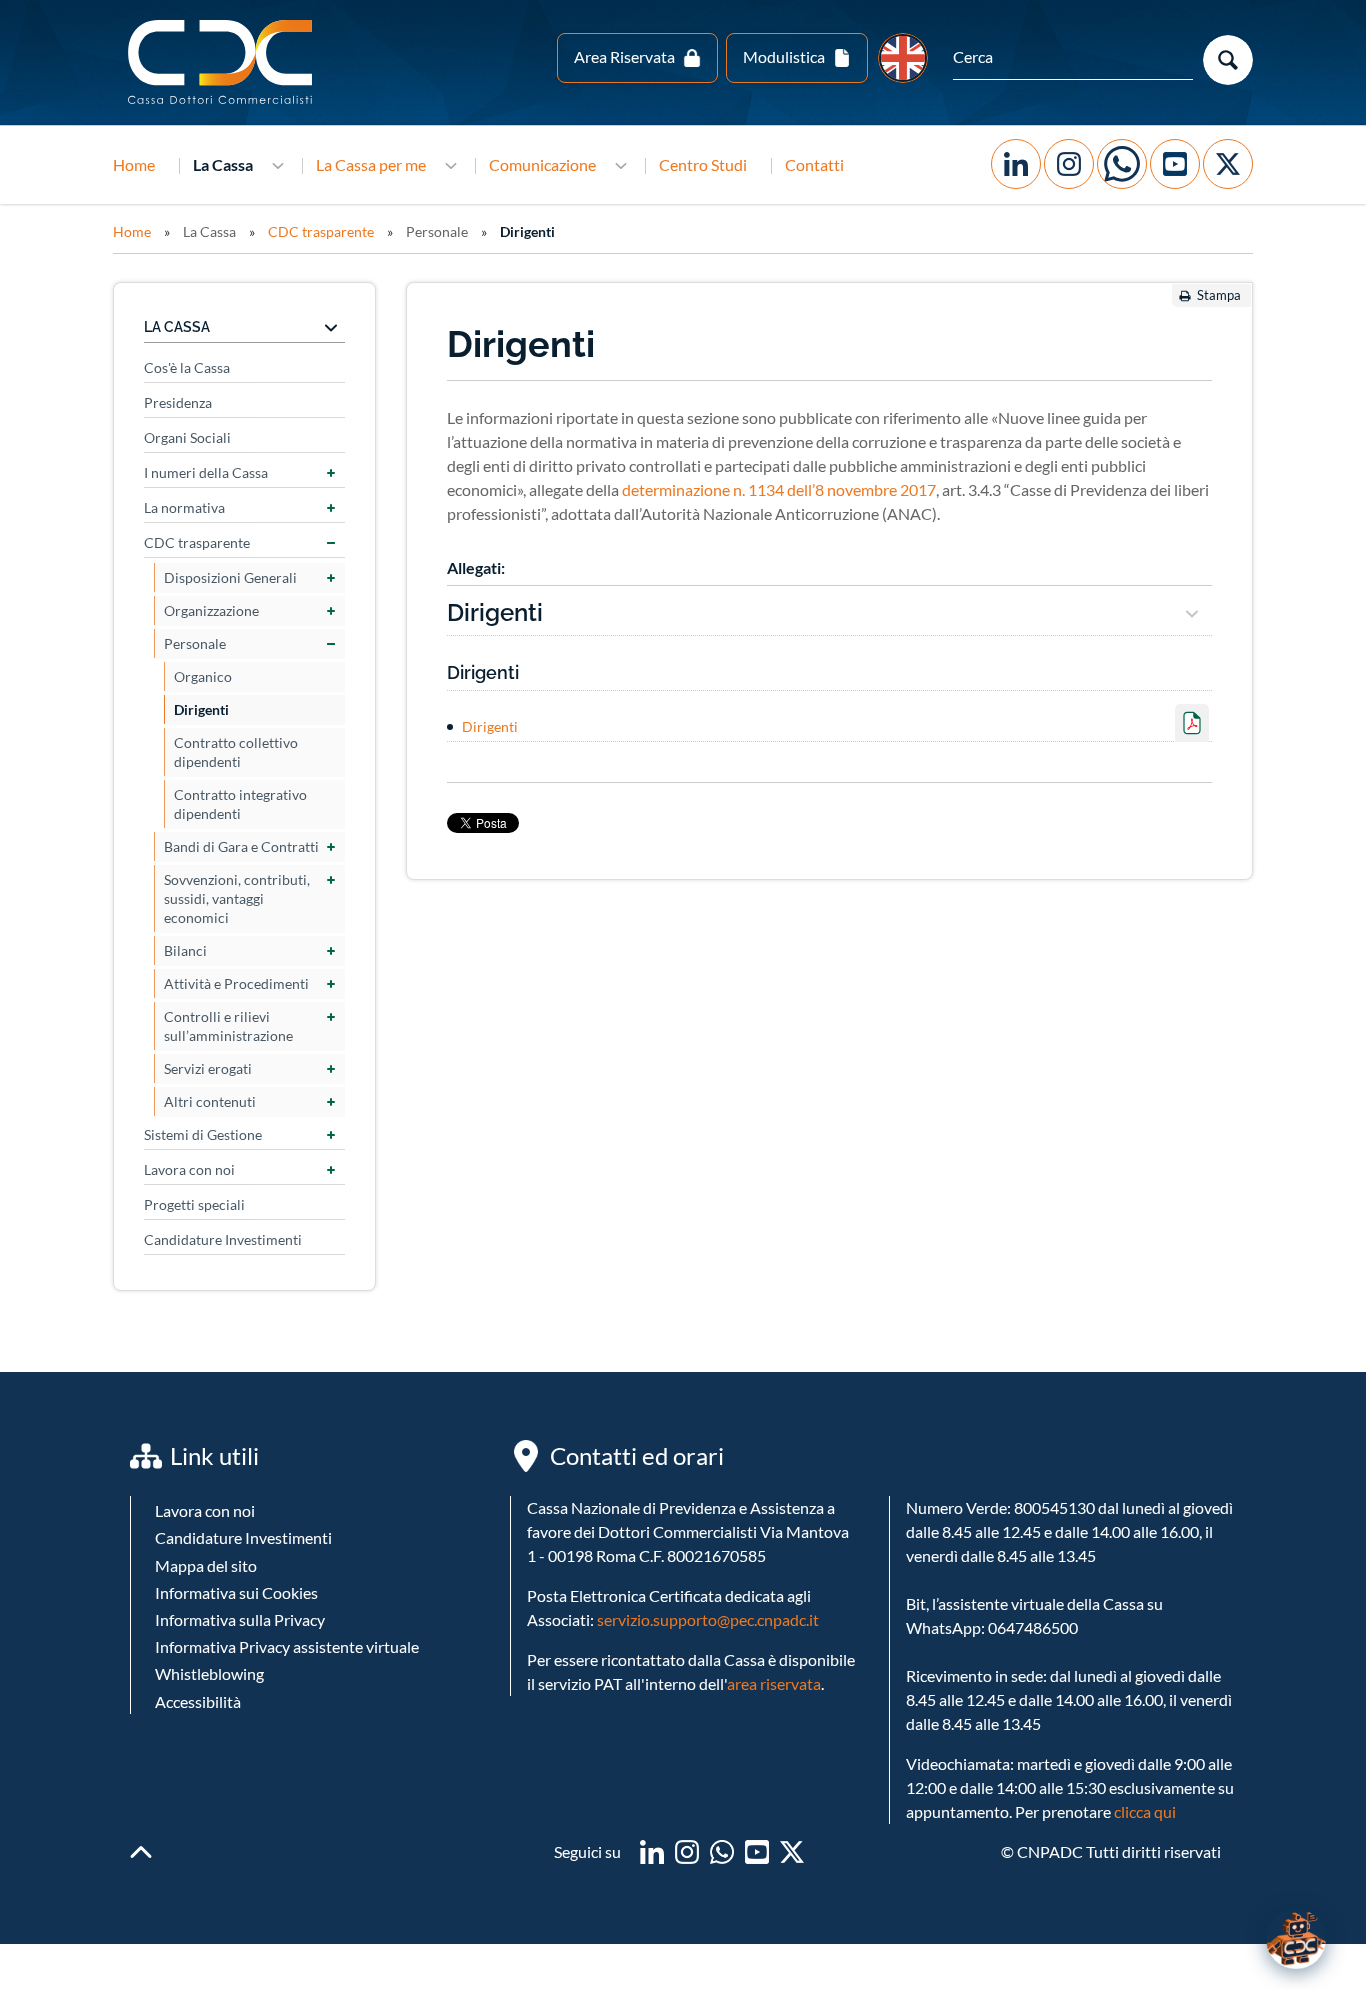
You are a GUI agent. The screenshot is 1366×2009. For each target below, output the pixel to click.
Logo (222, 62)
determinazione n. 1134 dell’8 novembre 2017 (779, 489)
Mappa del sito (206, 1565)
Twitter (1228, 164)
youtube (757, 1852)
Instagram (1069, 164)
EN (903, 58)
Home (134, 164)
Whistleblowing (209, 1673)
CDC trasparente (321, 231)
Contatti (814, 164)
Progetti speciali (194, 1204)
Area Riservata (624, 56)
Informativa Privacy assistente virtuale (287, 1646)
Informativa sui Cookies (236, 1592)
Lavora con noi (189, 1169)
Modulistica (784, 56)
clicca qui (1145, 1811)
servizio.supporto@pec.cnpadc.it (708, 1619)
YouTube (1175, 164)
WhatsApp (1122, 164)
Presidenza (178, 402)
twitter (792, 1852)
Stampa (1219, 295)
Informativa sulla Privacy (240, 1619)
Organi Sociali (187, 437)
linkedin (652, 1852)
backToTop (141, 1852)
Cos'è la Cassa (187, 367)
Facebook (1016, 164)
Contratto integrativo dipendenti (240, 804)
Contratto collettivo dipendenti (236, 752)
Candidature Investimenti (223, 1239)
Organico (203, 676)
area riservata (774, 1683)
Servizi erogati (208, 1068)
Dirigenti (527, 231)
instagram (687, 1852)
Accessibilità (198, 1701)
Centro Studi (703, 164)
